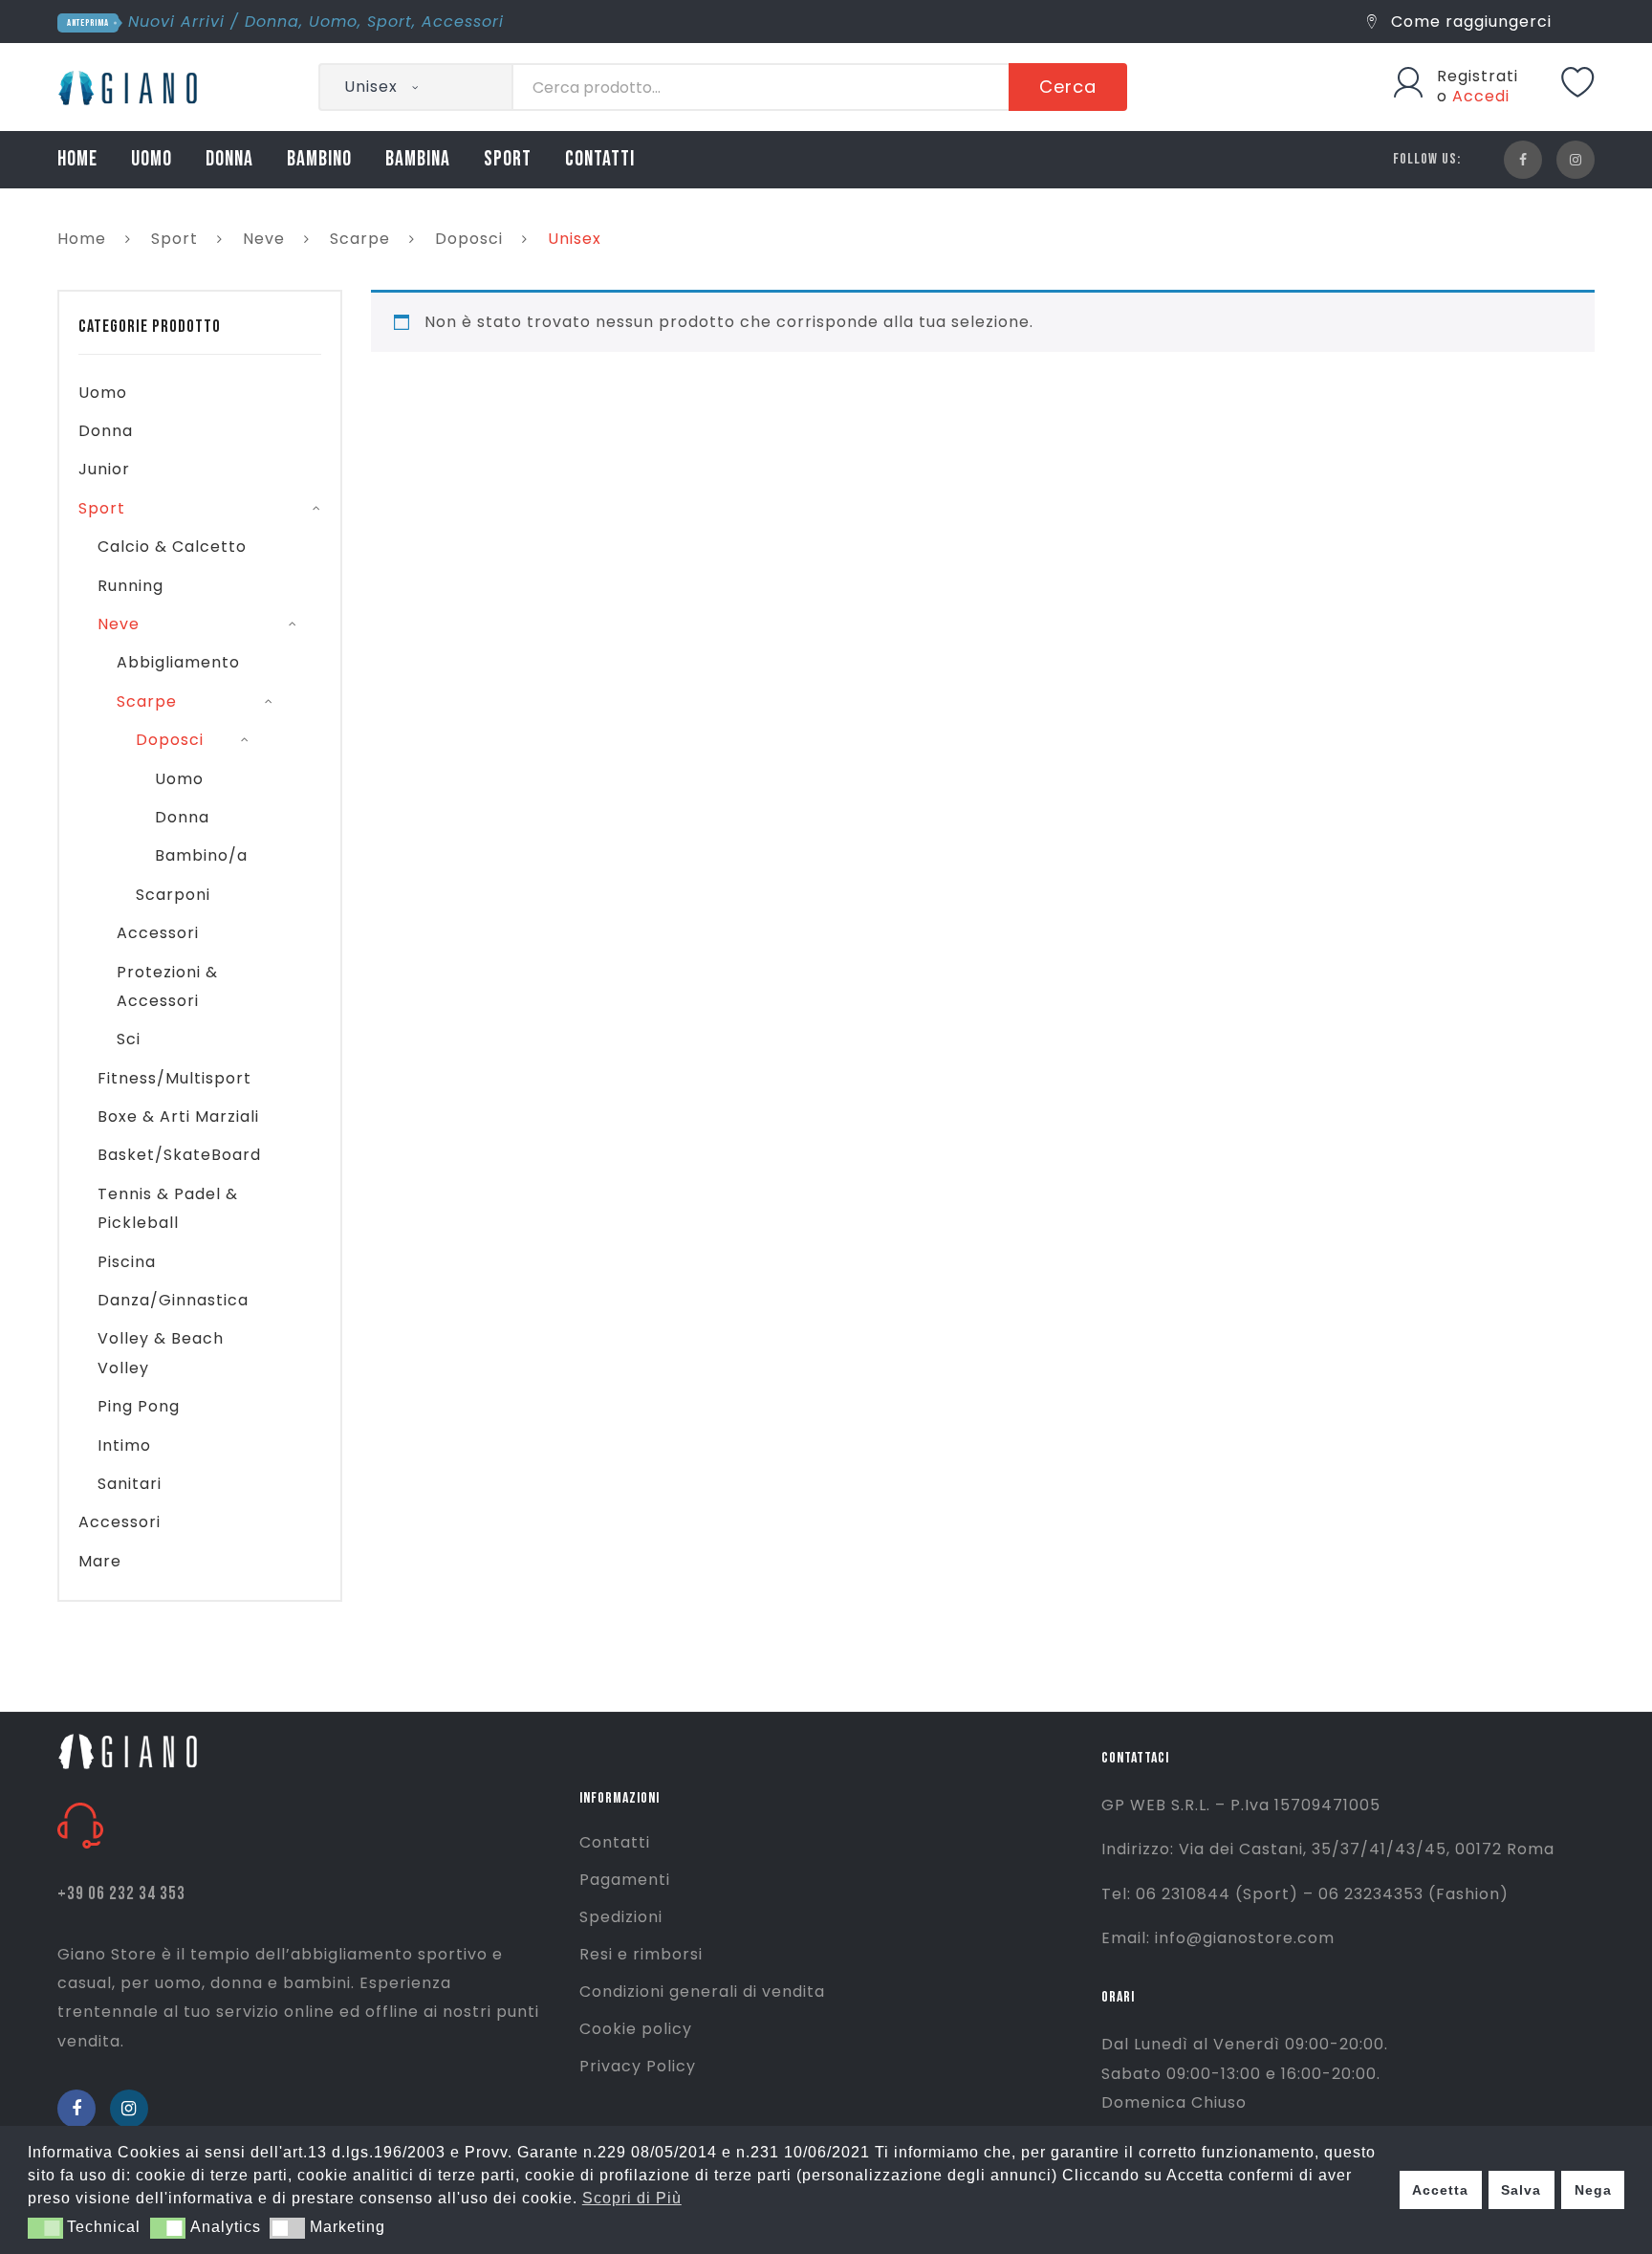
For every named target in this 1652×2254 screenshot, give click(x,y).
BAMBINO (319, 159)
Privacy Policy (638, 2066)
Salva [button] (1521, 2190)
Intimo (124, 1445)
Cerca (1068, 87)
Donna (272, 22)
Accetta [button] (1440, 2190)
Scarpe (360, 239)
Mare (100, 1561)
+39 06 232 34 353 (121, 1894)
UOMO (152, 159)
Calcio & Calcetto (172, 547)
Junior (104, 469)
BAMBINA (418, 159)
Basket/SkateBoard (179, 1155)
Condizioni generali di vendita (702, 1991)
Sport (390, 22)
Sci (129, 1039)
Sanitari (130, 1484)
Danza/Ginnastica (173, 1300)
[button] (45, 2228)
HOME (77, 159)
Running (130, 586)
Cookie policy (636, 2029)
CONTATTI (600, 159)
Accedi (1481, 96)
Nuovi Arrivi (176, 22)
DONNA (229, 159)
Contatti (615, 1842)
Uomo (333, 22)
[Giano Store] (130, 86)
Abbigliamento (178, 662)
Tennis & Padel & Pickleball (168, 1208)
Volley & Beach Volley (161, 1353)
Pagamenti (625, 1880)
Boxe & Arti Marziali (178, 1116)
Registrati (1478, 76)
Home (82, 239)
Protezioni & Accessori (167, 986)
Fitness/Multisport (174, 1078)
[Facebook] (1523, 160)
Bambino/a (201, 855)
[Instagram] (1576, 160)
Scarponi (173, 895)
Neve (264, 239)
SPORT (508, 159)
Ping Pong (139, 1406)
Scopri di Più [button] (632, 2198)
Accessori (463, 22)
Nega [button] (1593, 2190)
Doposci (469, 239)
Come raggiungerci (1469, 22)
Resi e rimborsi (641, 1954)
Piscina (127, 1262)
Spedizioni (621, 1917)
